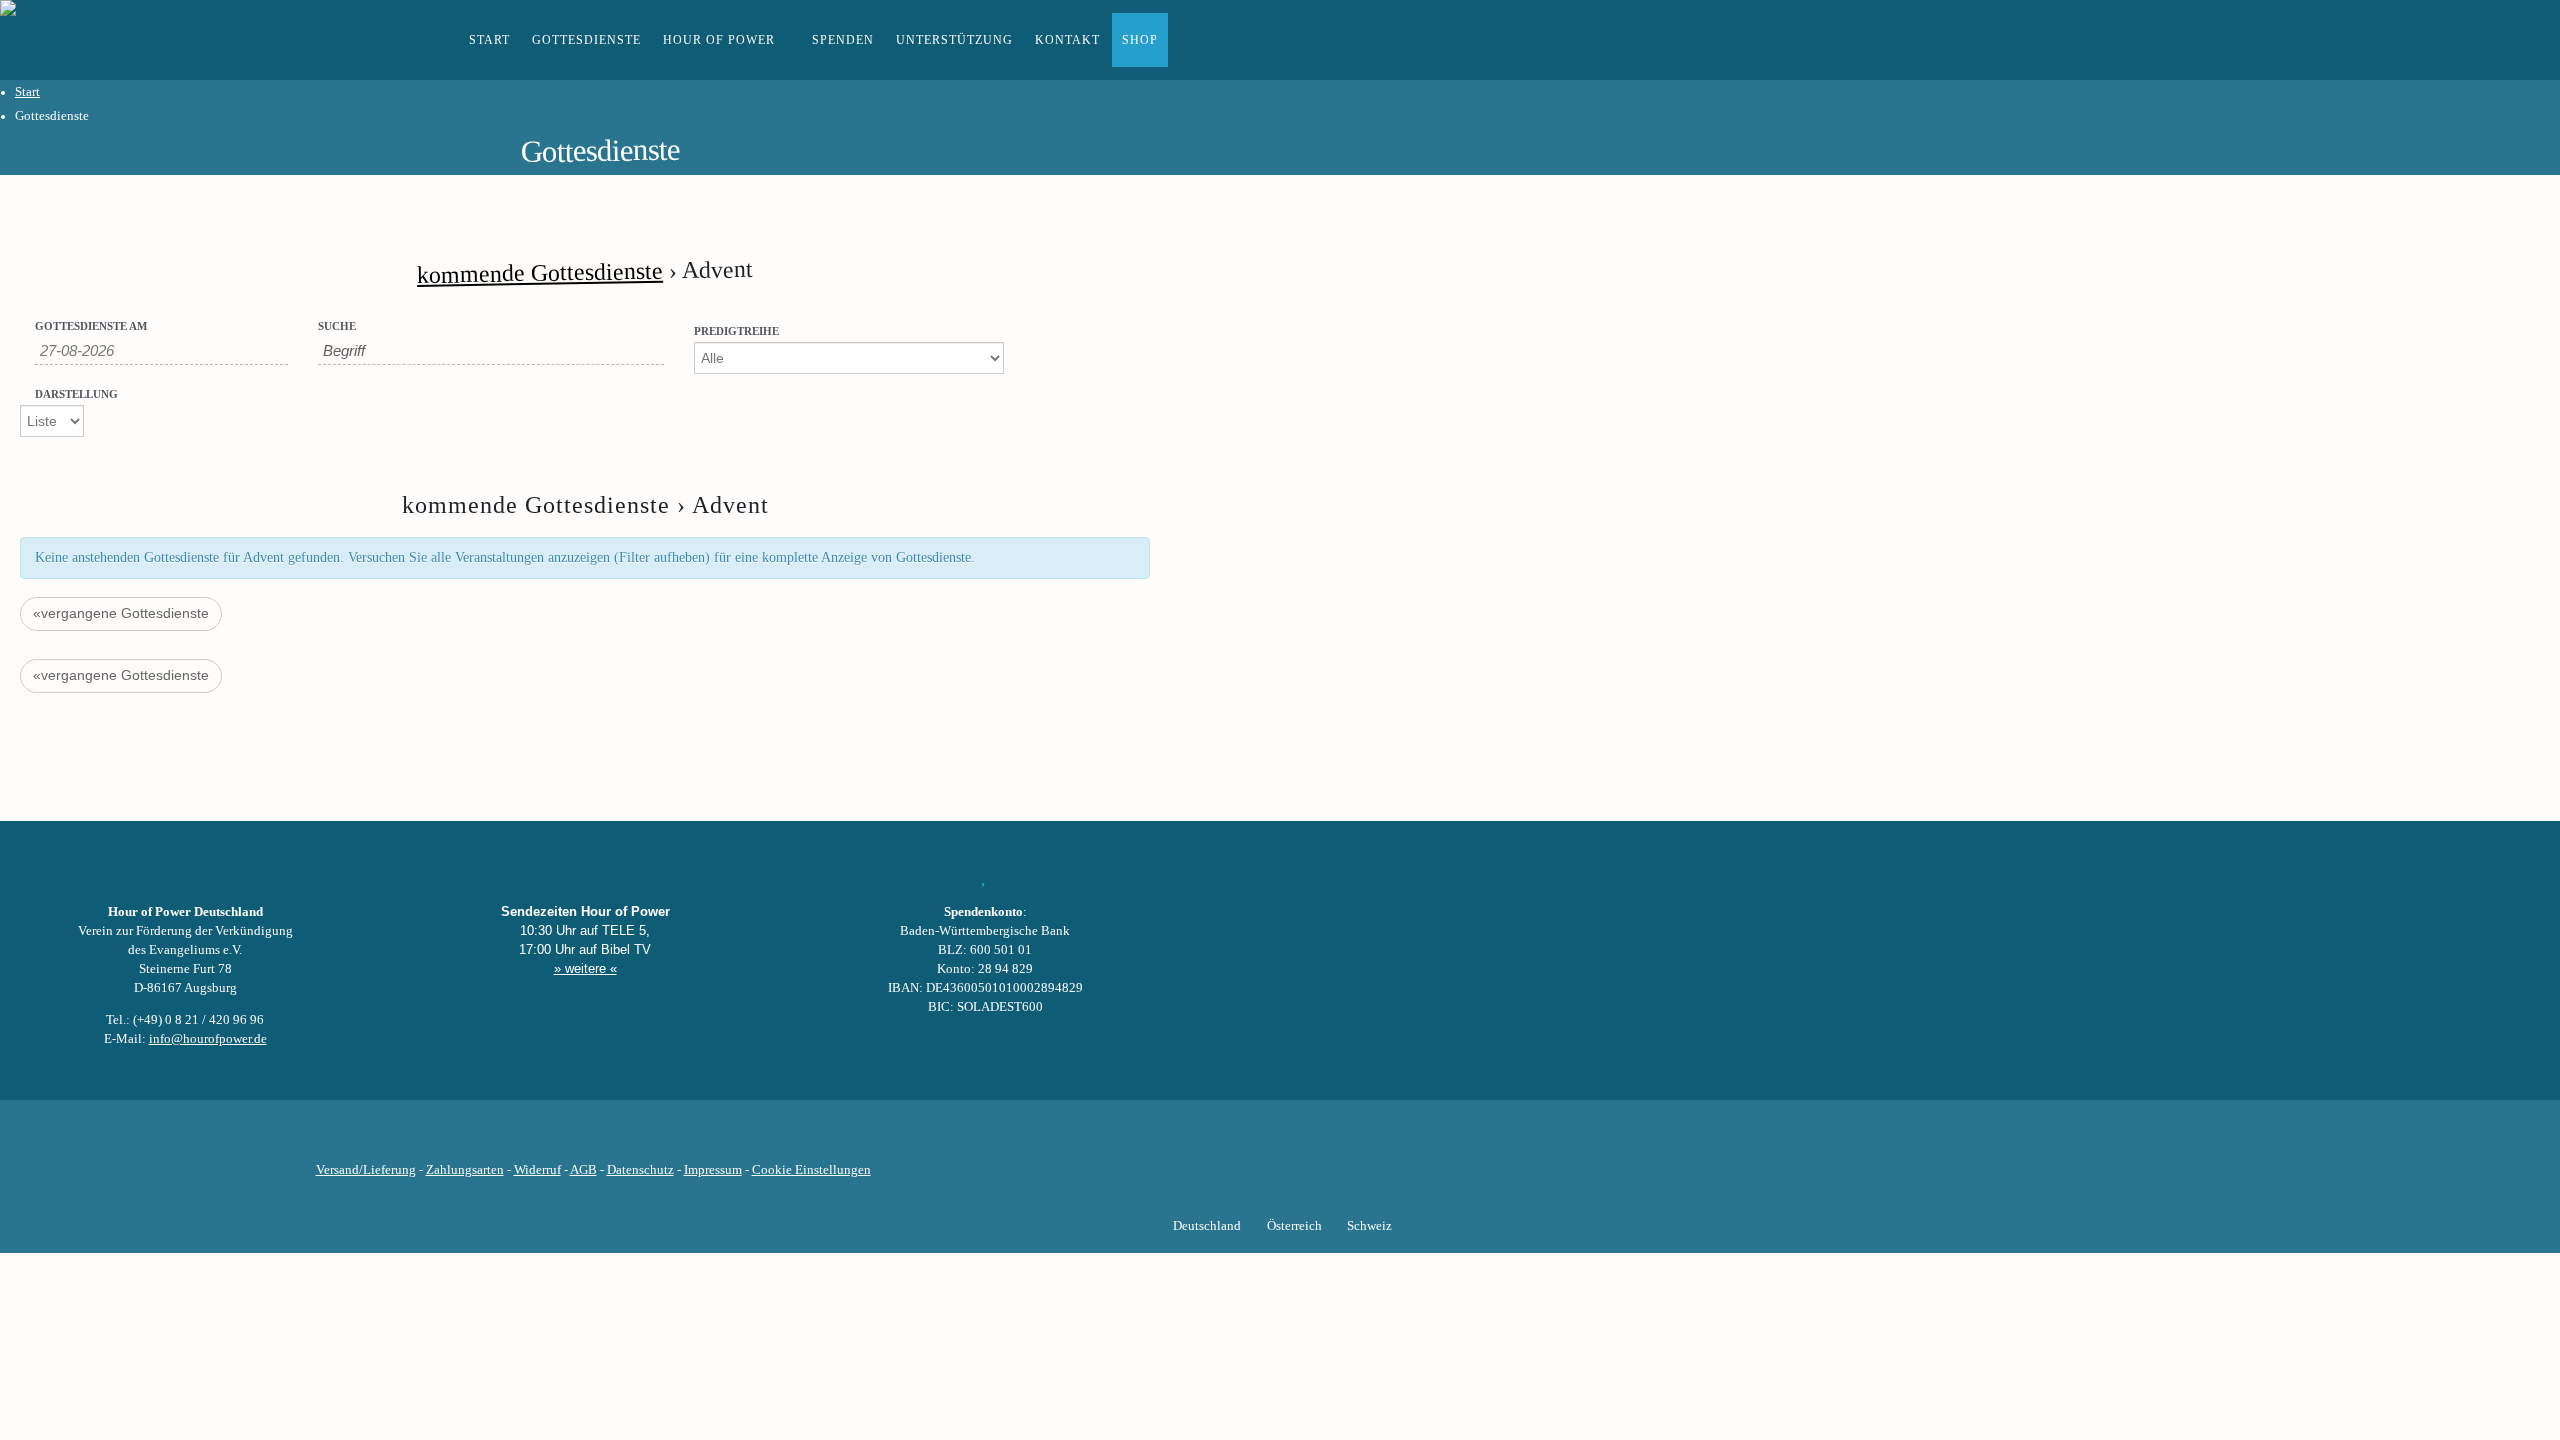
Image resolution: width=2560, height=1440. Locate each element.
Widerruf (537, 1170)
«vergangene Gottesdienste (121, 613)
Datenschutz (640, 1170)
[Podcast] (661, 1139)
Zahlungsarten (465, 1170)
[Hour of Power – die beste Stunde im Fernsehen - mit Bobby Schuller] (110, 40)
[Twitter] (525, 1139)
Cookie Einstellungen (811, 1170)
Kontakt (1067, 40)
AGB (583, 1170)
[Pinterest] (627, 1139)
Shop (1140, 40)
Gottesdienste (586, 40)
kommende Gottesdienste (540, 273)
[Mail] (695, 1139)
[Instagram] (593, 1139)
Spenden (843, 40)
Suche (337, 326)
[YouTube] (559, 1139)
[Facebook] (491, 1139)
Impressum (713, 1170)
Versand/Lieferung (366, 1170)
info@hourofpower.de (208, 1039)
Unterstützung (954, 40)
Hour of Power (719, 40)
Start (489, 40)
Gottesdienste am (91, 326)
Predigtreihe (736, 331)
